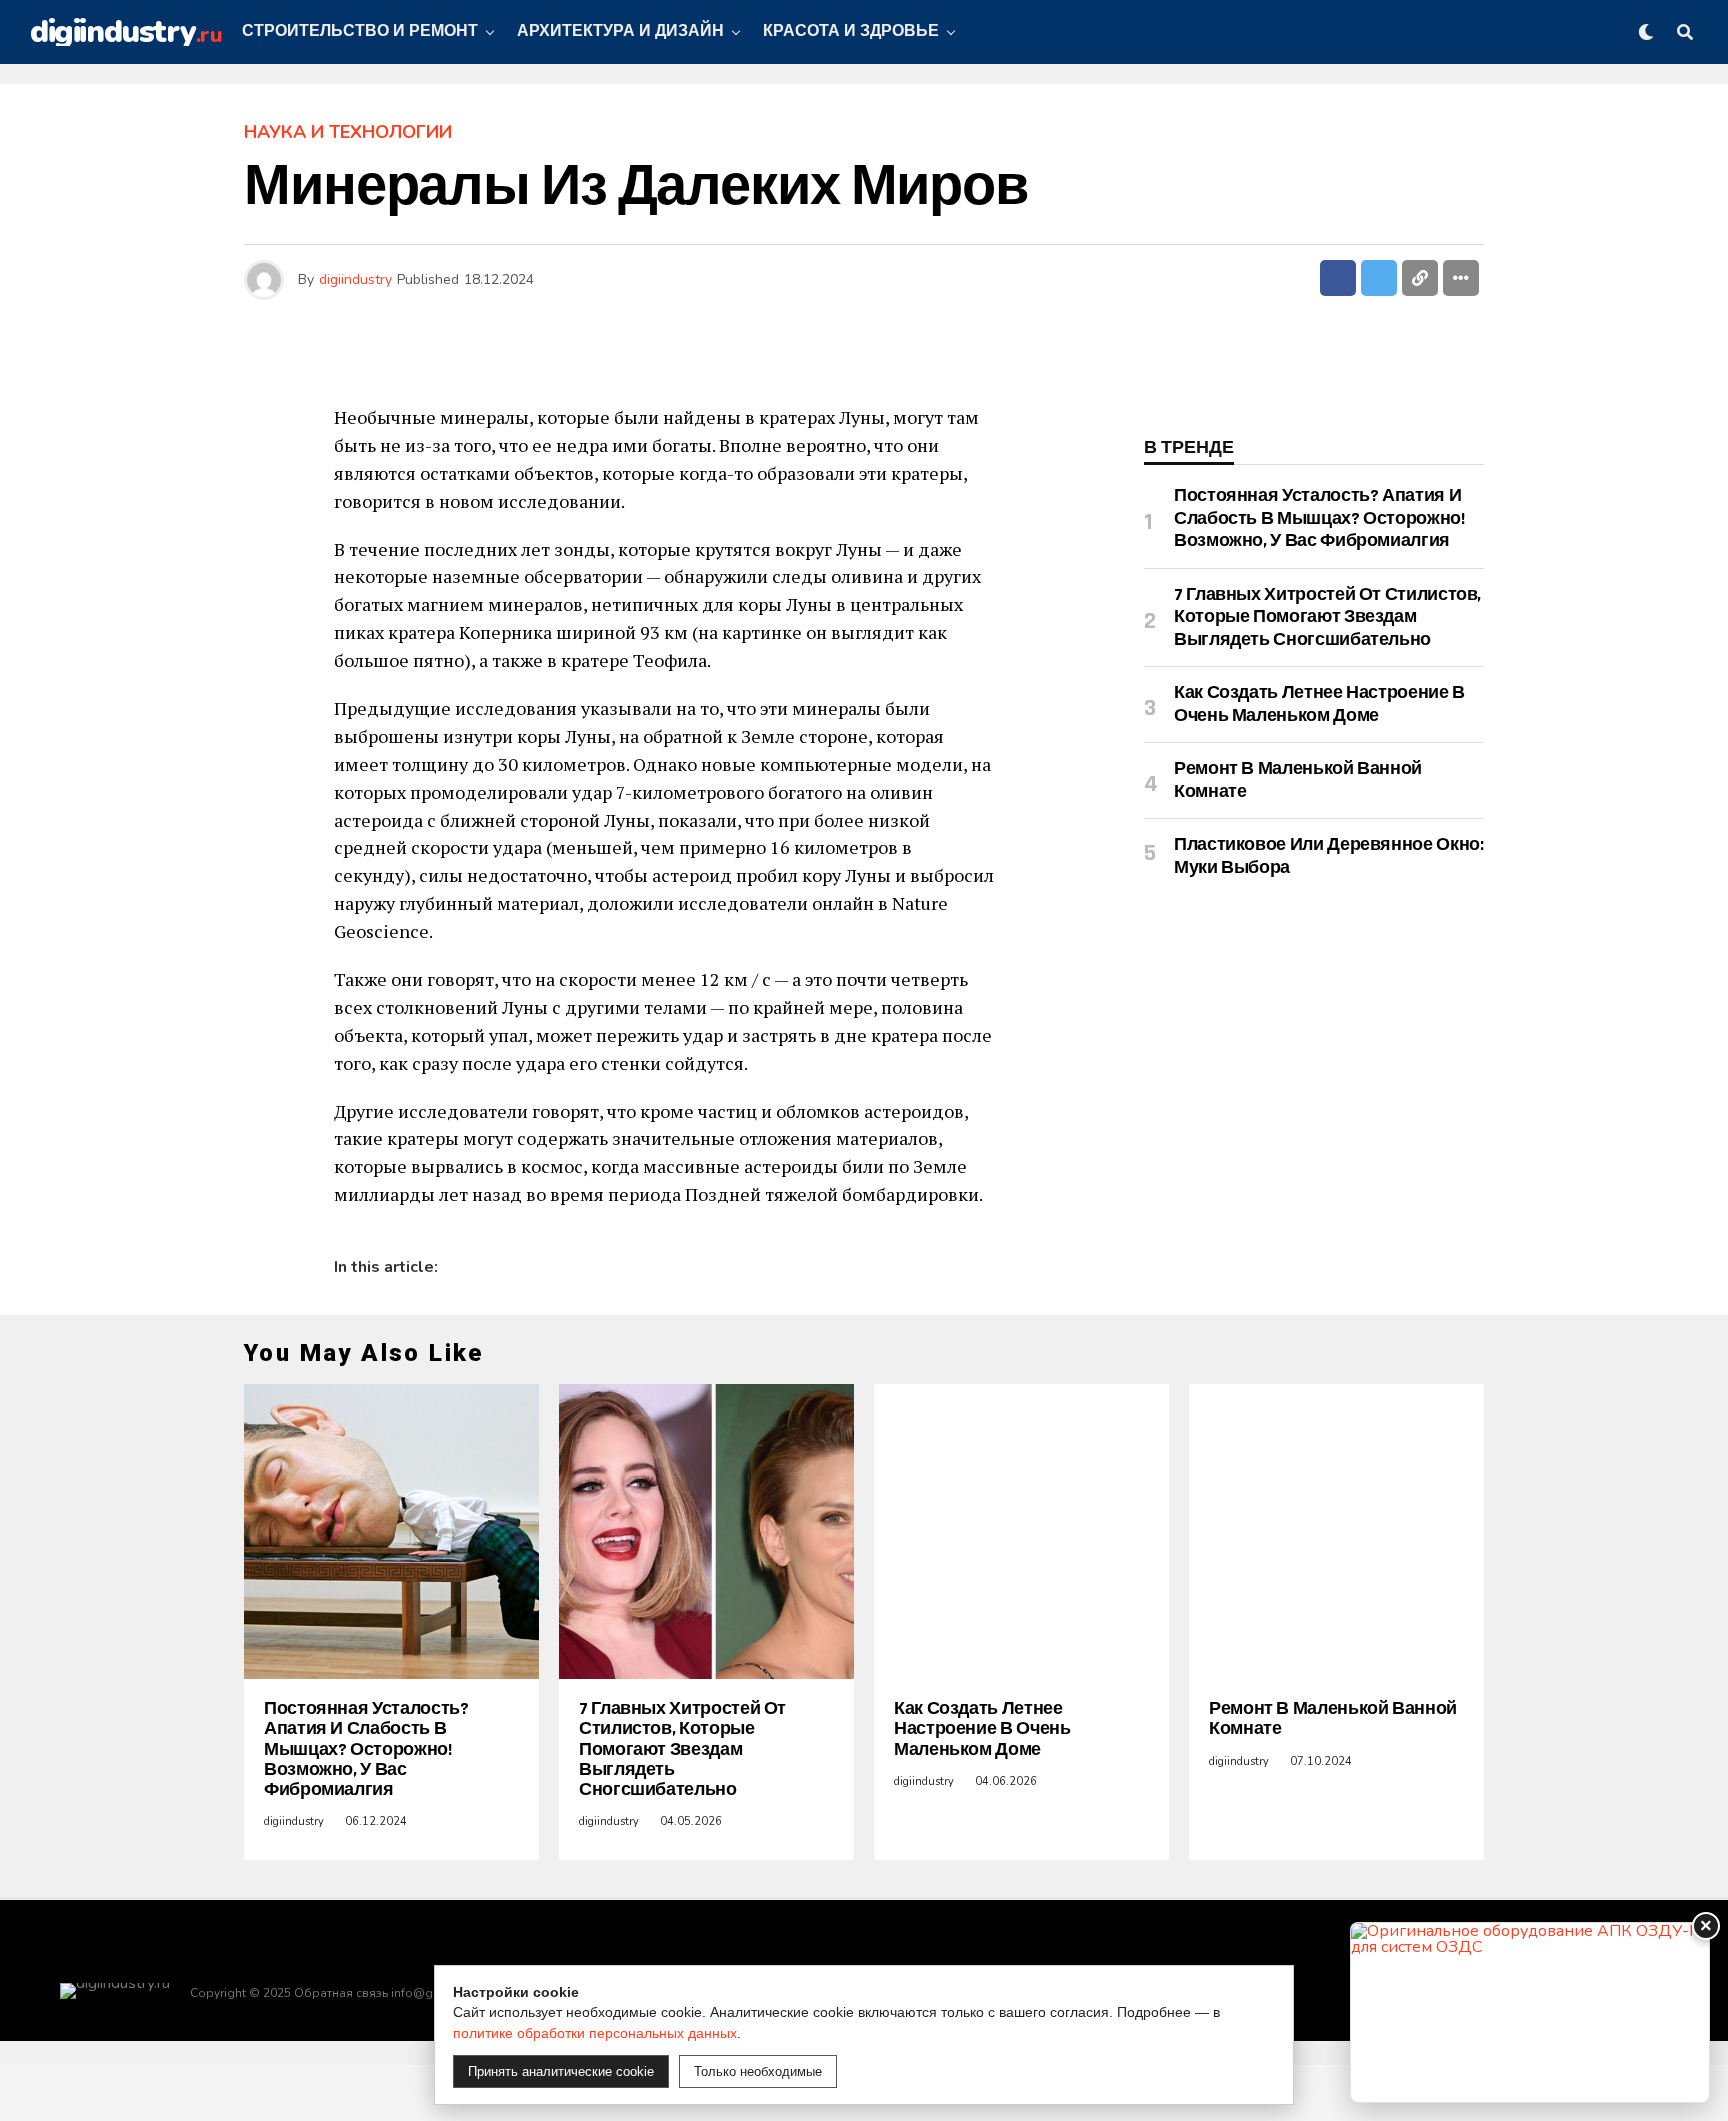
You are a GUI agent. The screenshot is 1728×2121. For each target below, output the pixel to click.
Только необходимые (758, 2071)
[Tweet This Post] (1379, 278)
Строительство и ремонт (360, 31)
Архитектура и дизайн (620, 31)
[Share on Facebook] (1338, 278)
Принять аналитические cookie (561, 2071)
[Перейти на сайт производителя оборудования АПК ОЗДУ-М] (1530, 2012)
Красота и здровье (851, 31)
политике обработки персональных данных (595, 2033)
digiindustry (355, 279)
